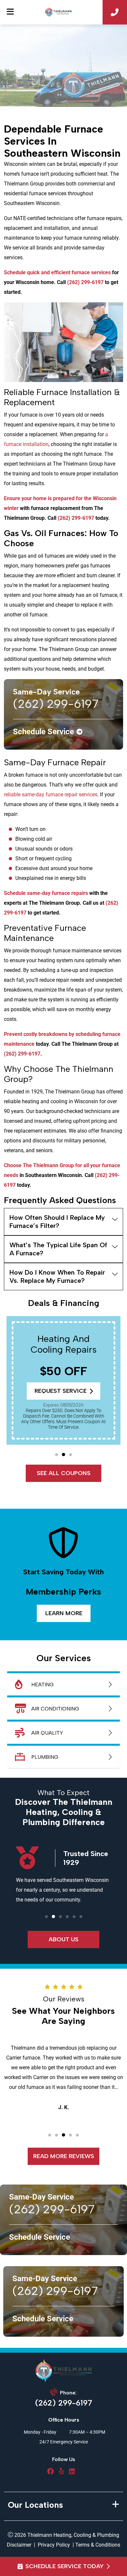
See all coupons (64, 1473)
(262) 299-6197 (85, 282)
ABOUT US (63, 1939)
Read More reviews (64, 2156)
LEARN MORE (63, 1613)
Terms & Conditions (98, 2545)
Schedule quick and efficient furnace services (57, 272)
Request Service (61, 1391)
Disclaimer (19, 2545)
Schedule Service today (64, 2566)
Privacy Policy (54, 2545)
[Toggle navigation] (10, 12)
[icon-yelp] (61, 2472)
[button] (56, 1455)
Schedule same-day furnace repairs (46, 893)
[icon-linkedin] (72, 2472)
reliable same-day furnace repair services (51, 795)
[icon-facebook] (50, 2472)
